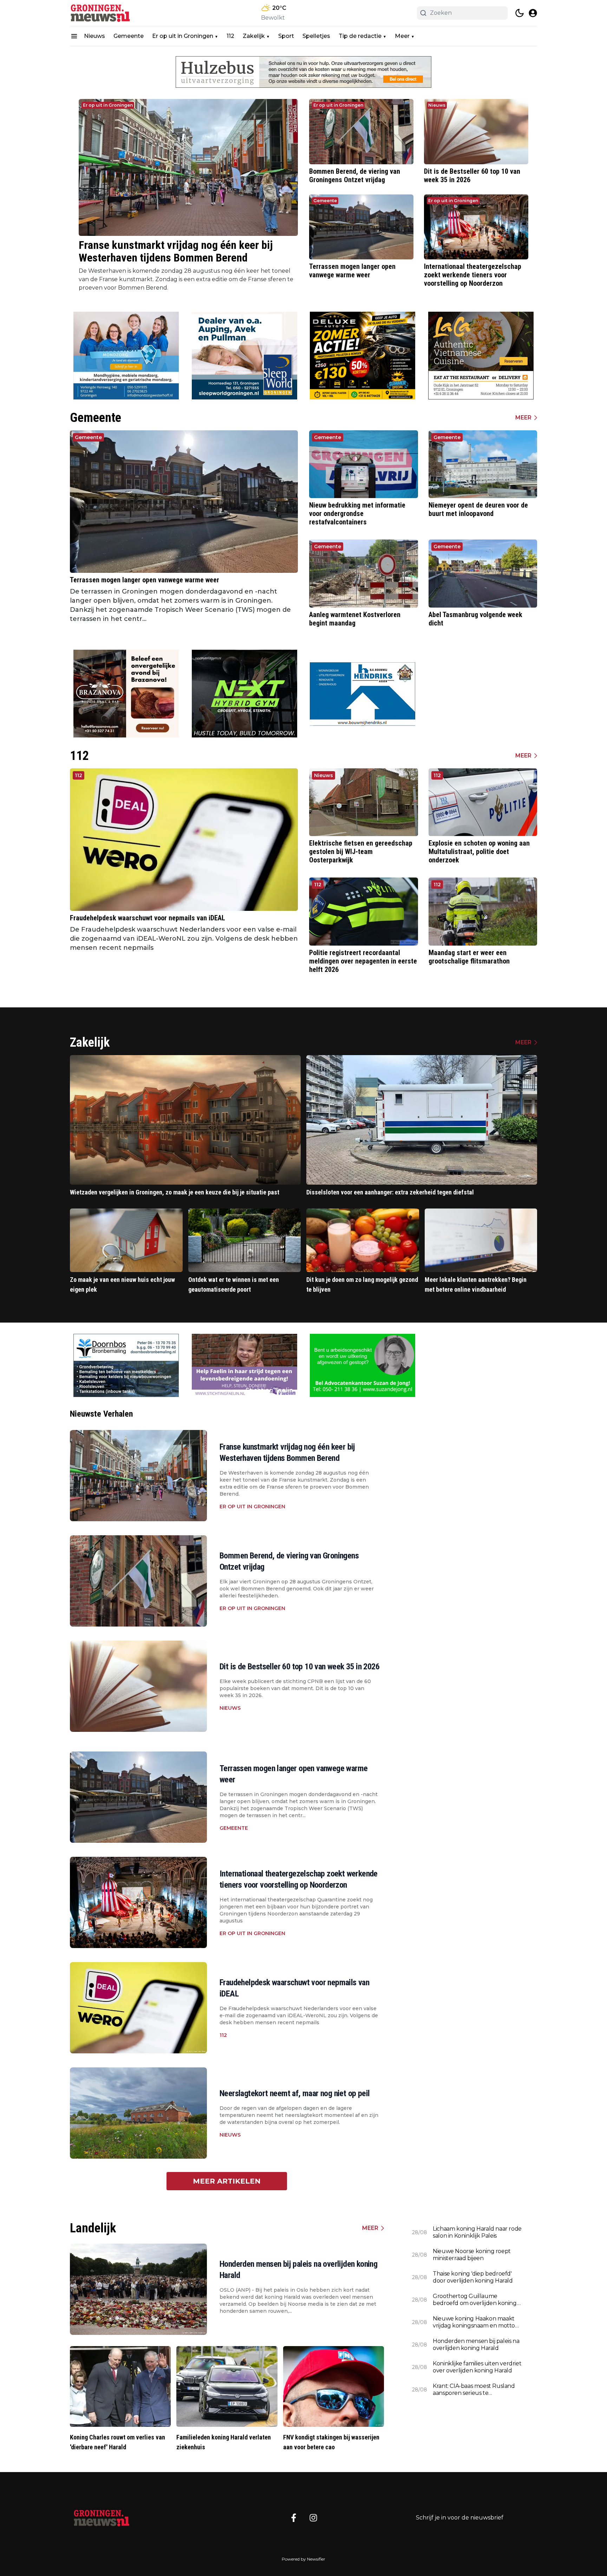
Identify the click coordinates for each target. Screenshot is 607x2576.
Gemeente (129, 36)
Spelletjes (316, 36)
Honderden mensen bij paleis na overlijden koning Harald (476, 2345)
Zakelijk (254, 36)
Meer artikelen (227, 2181)
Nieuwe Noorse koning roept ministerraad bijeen (472, 2255)
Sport (286, 36)
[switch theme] (520, 13)
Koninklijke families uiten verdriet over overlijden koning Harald (477, 2367)
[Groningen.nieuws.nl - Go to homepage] (102, 2518)
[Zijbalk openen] (74, 36)
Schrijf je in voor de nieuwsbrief (460, 2518)
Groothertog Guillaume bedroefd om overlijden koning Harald (475, 2300)
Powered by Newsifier (303, 2559)
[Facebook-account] (294, 2518)
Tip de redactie (360, 36)
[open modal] (533, 13)
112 (230, 36)
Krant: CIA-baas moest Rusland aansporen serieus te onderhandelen (474, 2390)
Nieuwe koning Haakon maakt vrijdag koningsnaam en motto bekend (474, 2322)
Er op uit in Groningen (183, 36)
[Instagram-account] (313, 2518)
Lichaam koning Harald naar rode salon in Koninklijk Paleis (477, 2232)
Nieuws (94, 36)
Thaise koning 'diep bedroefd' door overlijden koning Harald (473, 2277)
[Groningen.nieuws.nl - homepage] (102, 13)
